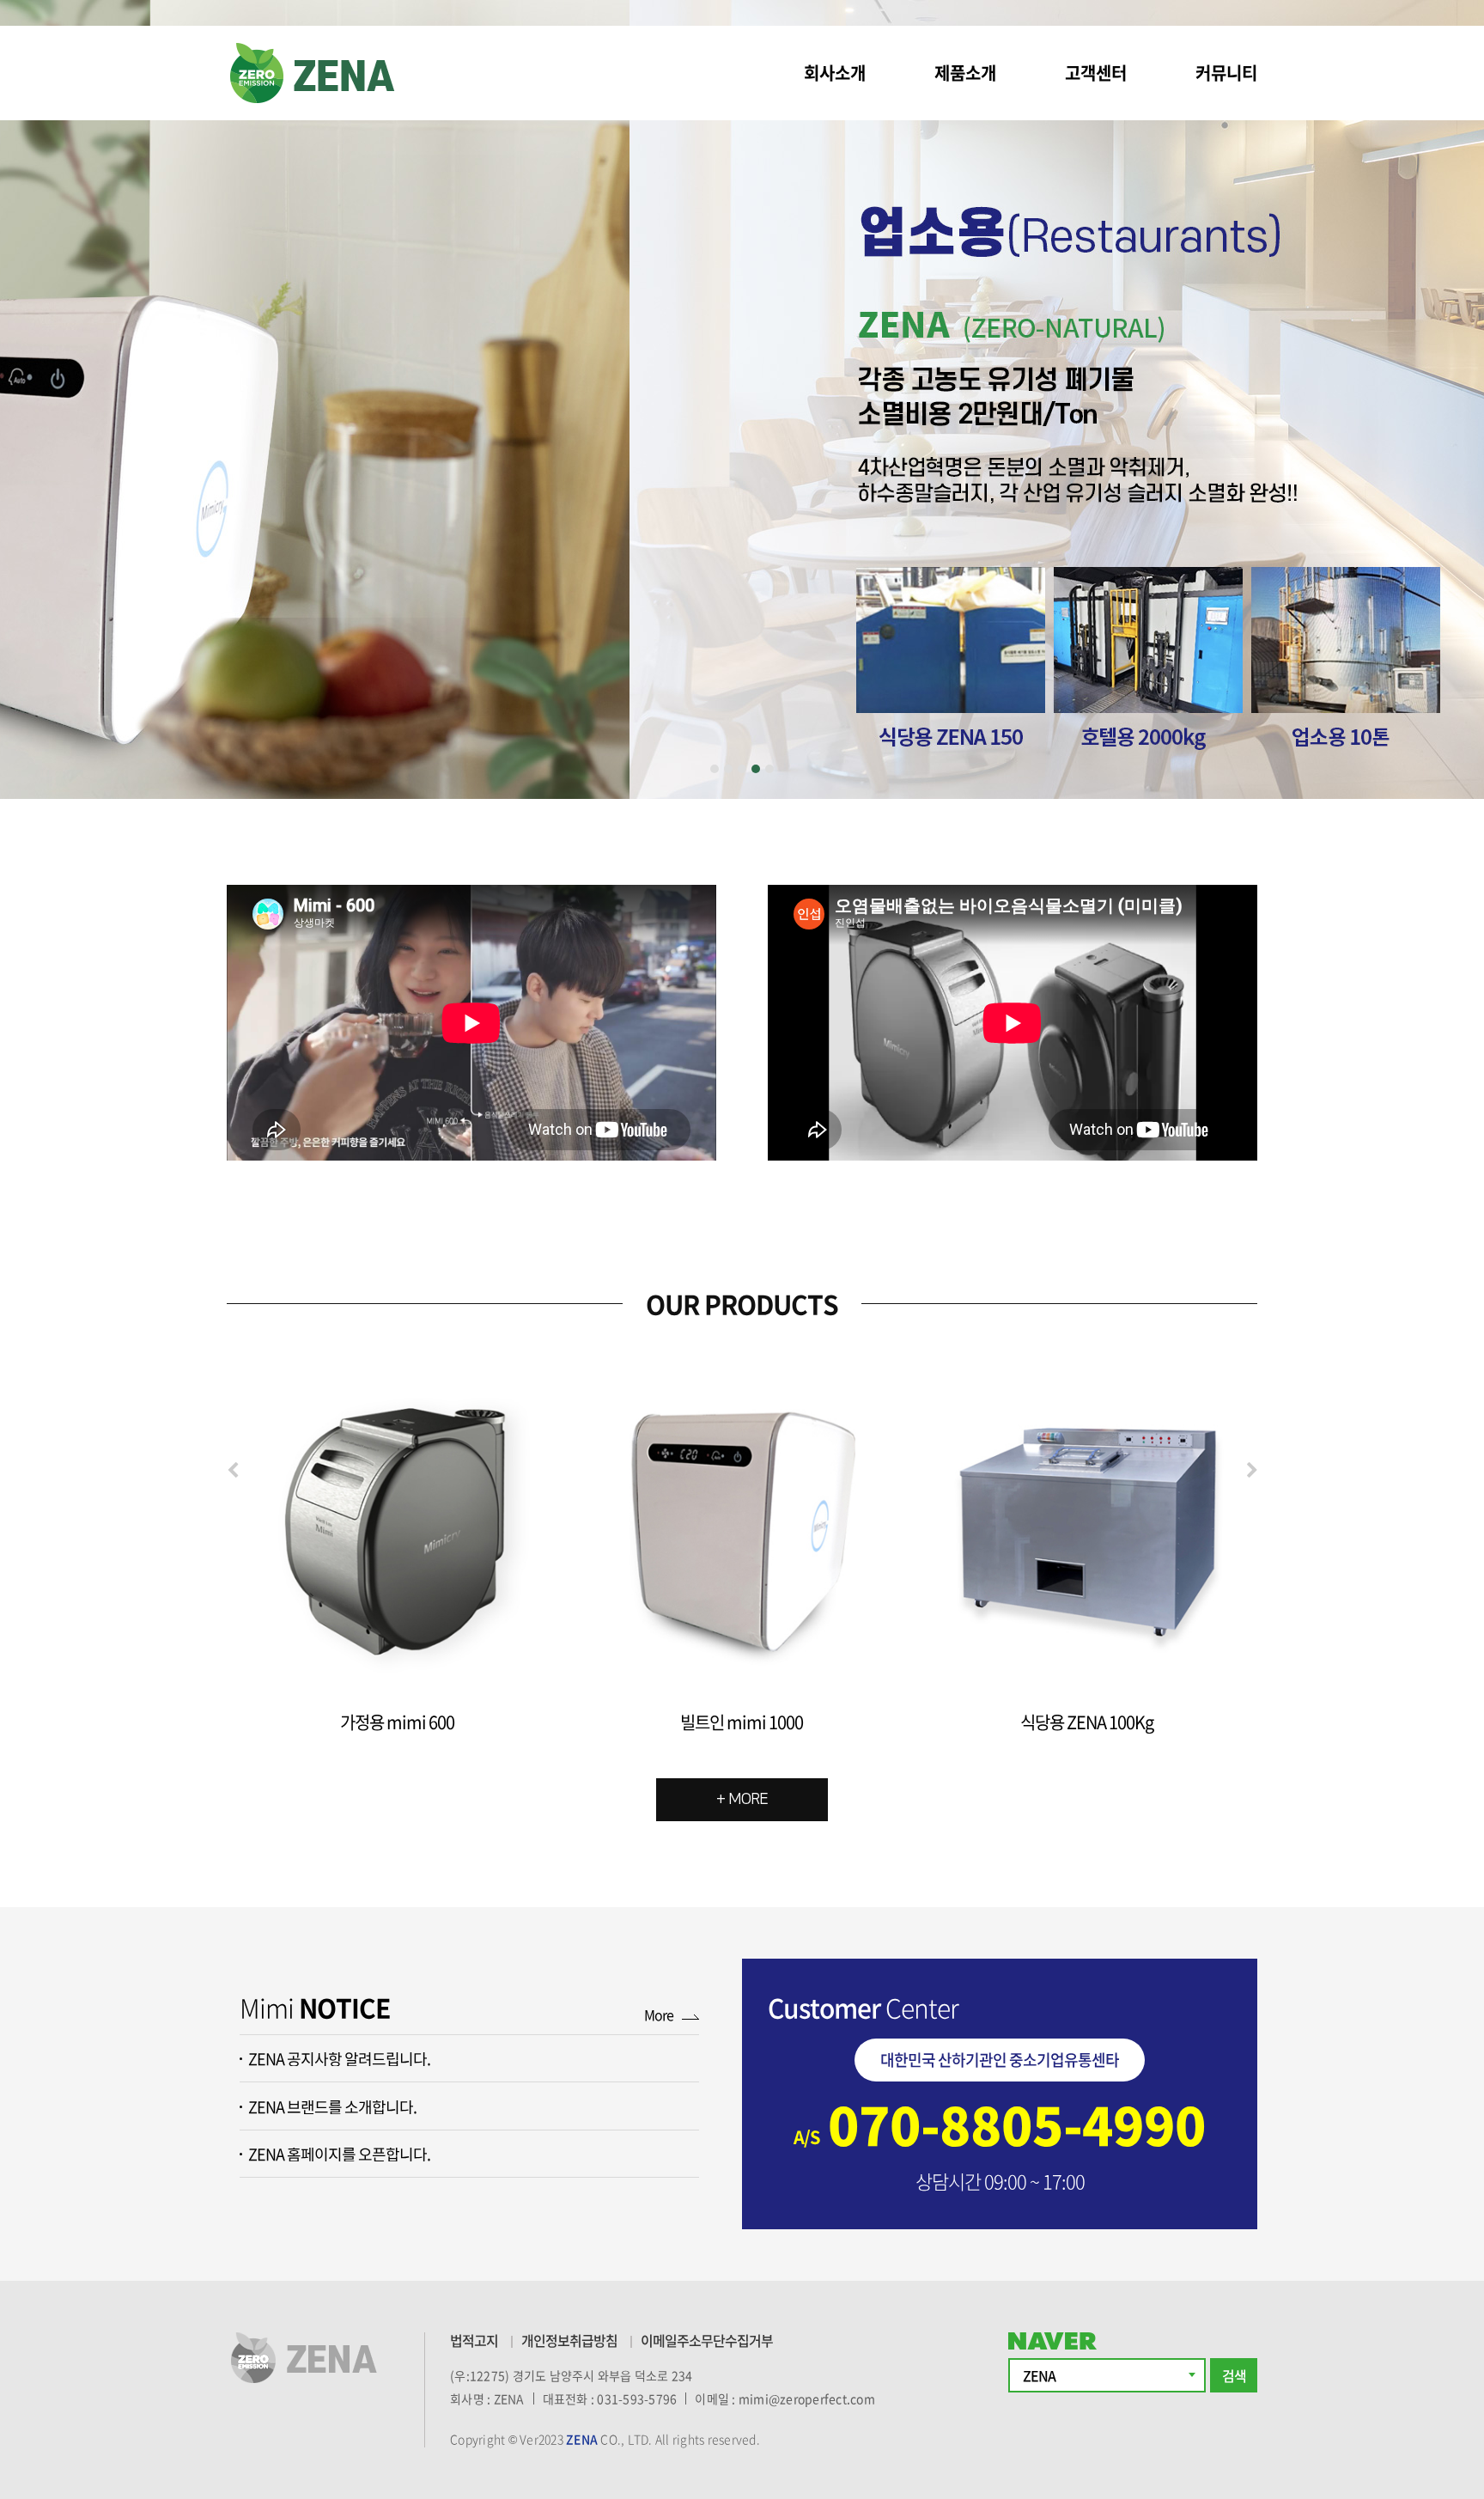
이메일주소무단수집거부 (707, 2340)
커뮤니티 (1226, 73)
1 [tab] (715, 769)
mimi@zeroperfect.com (807, 2398)
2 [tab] (728, 769)
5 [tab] (769, 769)
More (659, 2014)
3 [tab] (742, 769)
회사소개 (835, 73)
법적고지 (474, 2340)
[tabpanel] (742, 399)
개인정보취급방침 (569, 2340)
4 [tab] (756, 769)
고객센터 (1096, 73)
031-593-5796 (637, 2398)
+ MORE (742, 1800)
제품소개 (965, 73)
